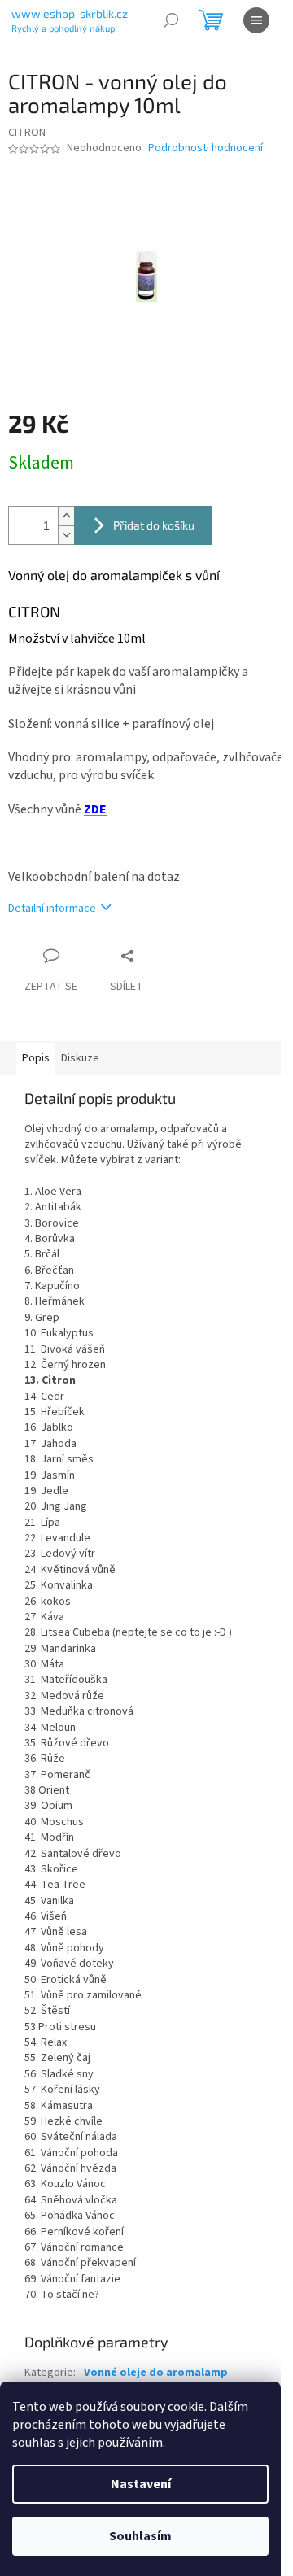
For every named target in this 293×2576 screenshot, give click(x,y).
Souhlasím (140, 2536)
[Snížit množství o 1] (66, 535)
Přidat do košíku (154, 525)
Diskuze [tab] (80, 1058)
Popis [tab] (36, 1058)
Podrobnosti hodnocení (206, 148)
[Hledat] (171, 20)
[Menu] (256, 20)
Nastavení (141, 2484)
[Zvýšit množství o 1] (66, 516)
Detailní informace (52, 909)
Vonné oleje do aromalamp (156, 2373)
